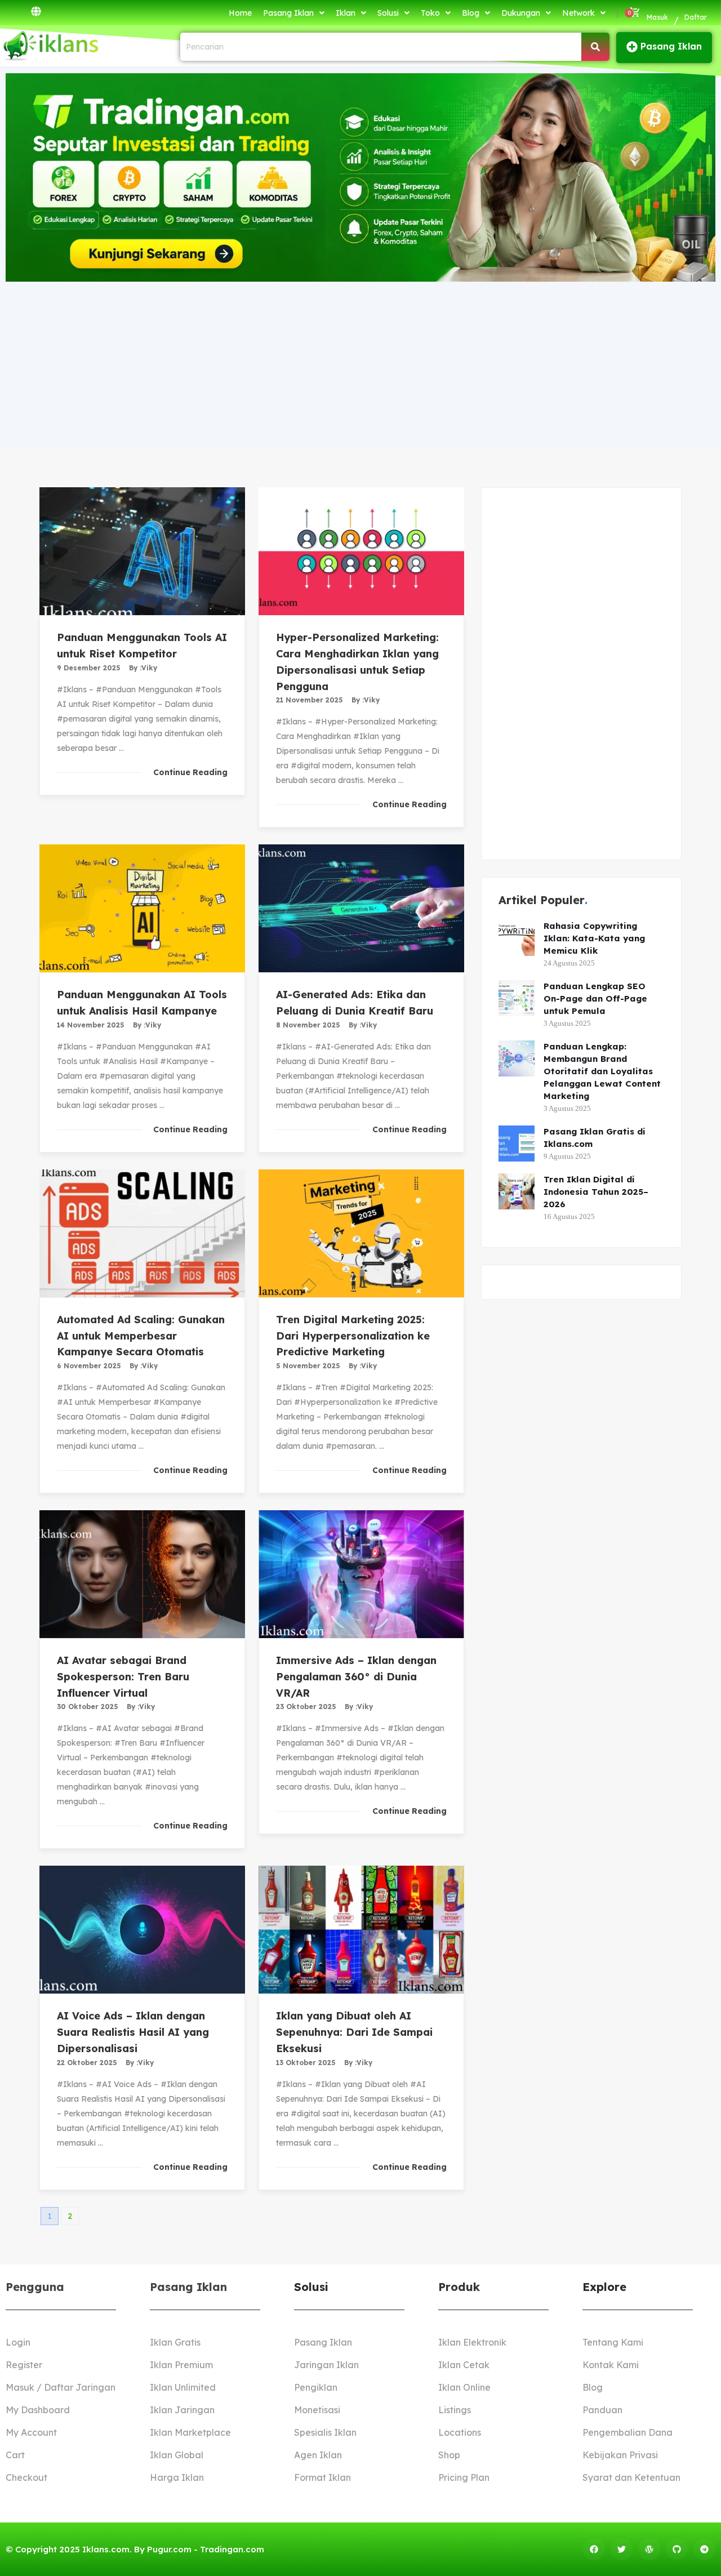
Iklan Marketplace (190, 2432)
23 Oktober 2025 (306, 1707)
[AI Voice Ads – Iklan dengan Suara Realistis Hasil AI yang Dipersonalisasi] (142, 1930)
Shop (449, 2455)
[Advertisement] (360, 363)
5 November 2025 (308, 1366)
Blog (471, 13)
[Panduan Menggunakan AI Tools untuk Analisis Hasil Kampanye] (142, 908)
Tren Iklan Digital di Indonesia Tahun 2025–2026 (596, 1192)
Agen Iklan (318, 2455)
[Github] (677, 2549)
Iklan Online (464, 2387)
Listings (455, 2410)
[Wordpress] (649, 2549)
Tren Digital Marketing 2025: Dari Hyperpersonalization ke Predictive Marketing (353, 1336)
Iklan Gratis (175, 2342)
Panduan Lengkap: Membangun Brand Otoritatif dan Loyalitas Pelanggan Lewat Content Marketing (602, 1071)
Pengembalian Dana (627, 2432)
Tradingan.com (232, 2549)
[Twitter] (622, 2549)
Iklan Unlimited (183, 2387)
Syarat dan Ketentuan (631, 2477)
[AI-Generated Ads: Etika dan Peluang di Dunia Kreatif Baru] (361, 908)
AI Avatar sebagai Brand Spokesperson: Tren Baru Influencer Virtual (123, 1677)
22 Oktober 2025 (87, 2063)
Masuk (657, 17)
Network (578, 13)
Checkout (26, 2477)
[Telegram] (704, 2549)
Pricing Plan (464, 2477)
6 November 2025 (89, 1366)
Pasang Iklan (288, 13)
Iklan (346, 13)
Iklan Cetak (464, 2365)
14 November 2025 (91, 1025)
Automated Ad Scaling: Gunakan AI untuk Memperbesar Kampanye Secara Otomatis (141, 1336)
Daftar (696, 17)
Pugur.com (169, 2549)
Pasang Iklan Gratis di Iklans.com (595, 1138)
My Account (31, 2432)
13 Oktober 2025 (306, 2063)
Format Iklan (322, 2477)
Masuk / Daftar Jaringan (61, 2387)
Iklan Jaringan (182, 2410)
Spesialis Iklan (325, 2432)
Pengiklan (316, 2387)
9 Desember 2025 (89, 668)
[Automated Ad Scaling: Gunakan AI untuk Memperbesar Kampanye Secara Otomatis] (142, 1233)
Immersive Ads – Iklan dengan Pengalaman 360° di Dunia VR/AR (356, 1677)
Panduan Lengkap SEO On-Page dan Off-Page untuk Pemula (595, 998)
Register (24, 2365)
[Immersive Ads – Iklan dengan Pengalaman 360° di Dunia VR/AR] (361, 1574)
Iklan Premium (181, 2365)
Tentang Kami (613, 2342)
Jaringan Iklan (326, 2365)
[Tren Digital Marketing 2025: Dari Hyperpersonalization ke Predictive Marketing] (361, 1233)
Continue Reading (190, 772)
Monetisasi (317, 2410)
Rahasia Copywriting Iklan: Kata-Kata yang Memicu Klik (594, 938)
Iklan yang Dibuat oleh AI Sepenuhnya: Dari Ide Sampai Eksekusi (354, 2032)
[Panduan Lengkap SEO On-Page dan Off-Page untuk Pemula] (517, 998)
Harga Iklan (177, 2477)
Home (240, 13)
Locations (460, 2432)
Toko (430, 13)
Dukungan (521, 13)
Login (18, 2342)
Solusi (388, 13)
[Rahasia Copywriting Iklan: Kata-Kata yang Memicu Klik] (517, 938)
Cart (15, 2455)
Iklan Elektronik (472, 2342)
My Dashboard (38, 2410)
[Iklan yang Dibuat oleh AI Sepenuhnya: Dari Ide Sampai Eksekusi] (361, 1930)
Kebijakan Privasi (620, 2455)
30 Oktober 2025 (88, 1707)
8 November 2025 (308, 1025)
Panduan (602, 2410)
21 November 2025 (310, 700)
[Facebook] (594, 2549)
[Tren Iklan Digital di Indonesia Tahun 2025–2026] (517, 1191)
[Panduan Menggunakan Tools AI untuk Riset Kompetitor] (142, 551)
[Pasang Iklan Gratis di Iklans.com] (517, 1144)
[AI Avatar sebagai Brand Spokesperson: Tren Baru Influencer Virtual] (142, 1574)
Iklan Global (177, 2455)
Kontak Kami (611, 2365)
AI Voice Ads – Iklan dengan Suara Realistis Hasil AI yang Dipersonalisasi (133, 2032)
